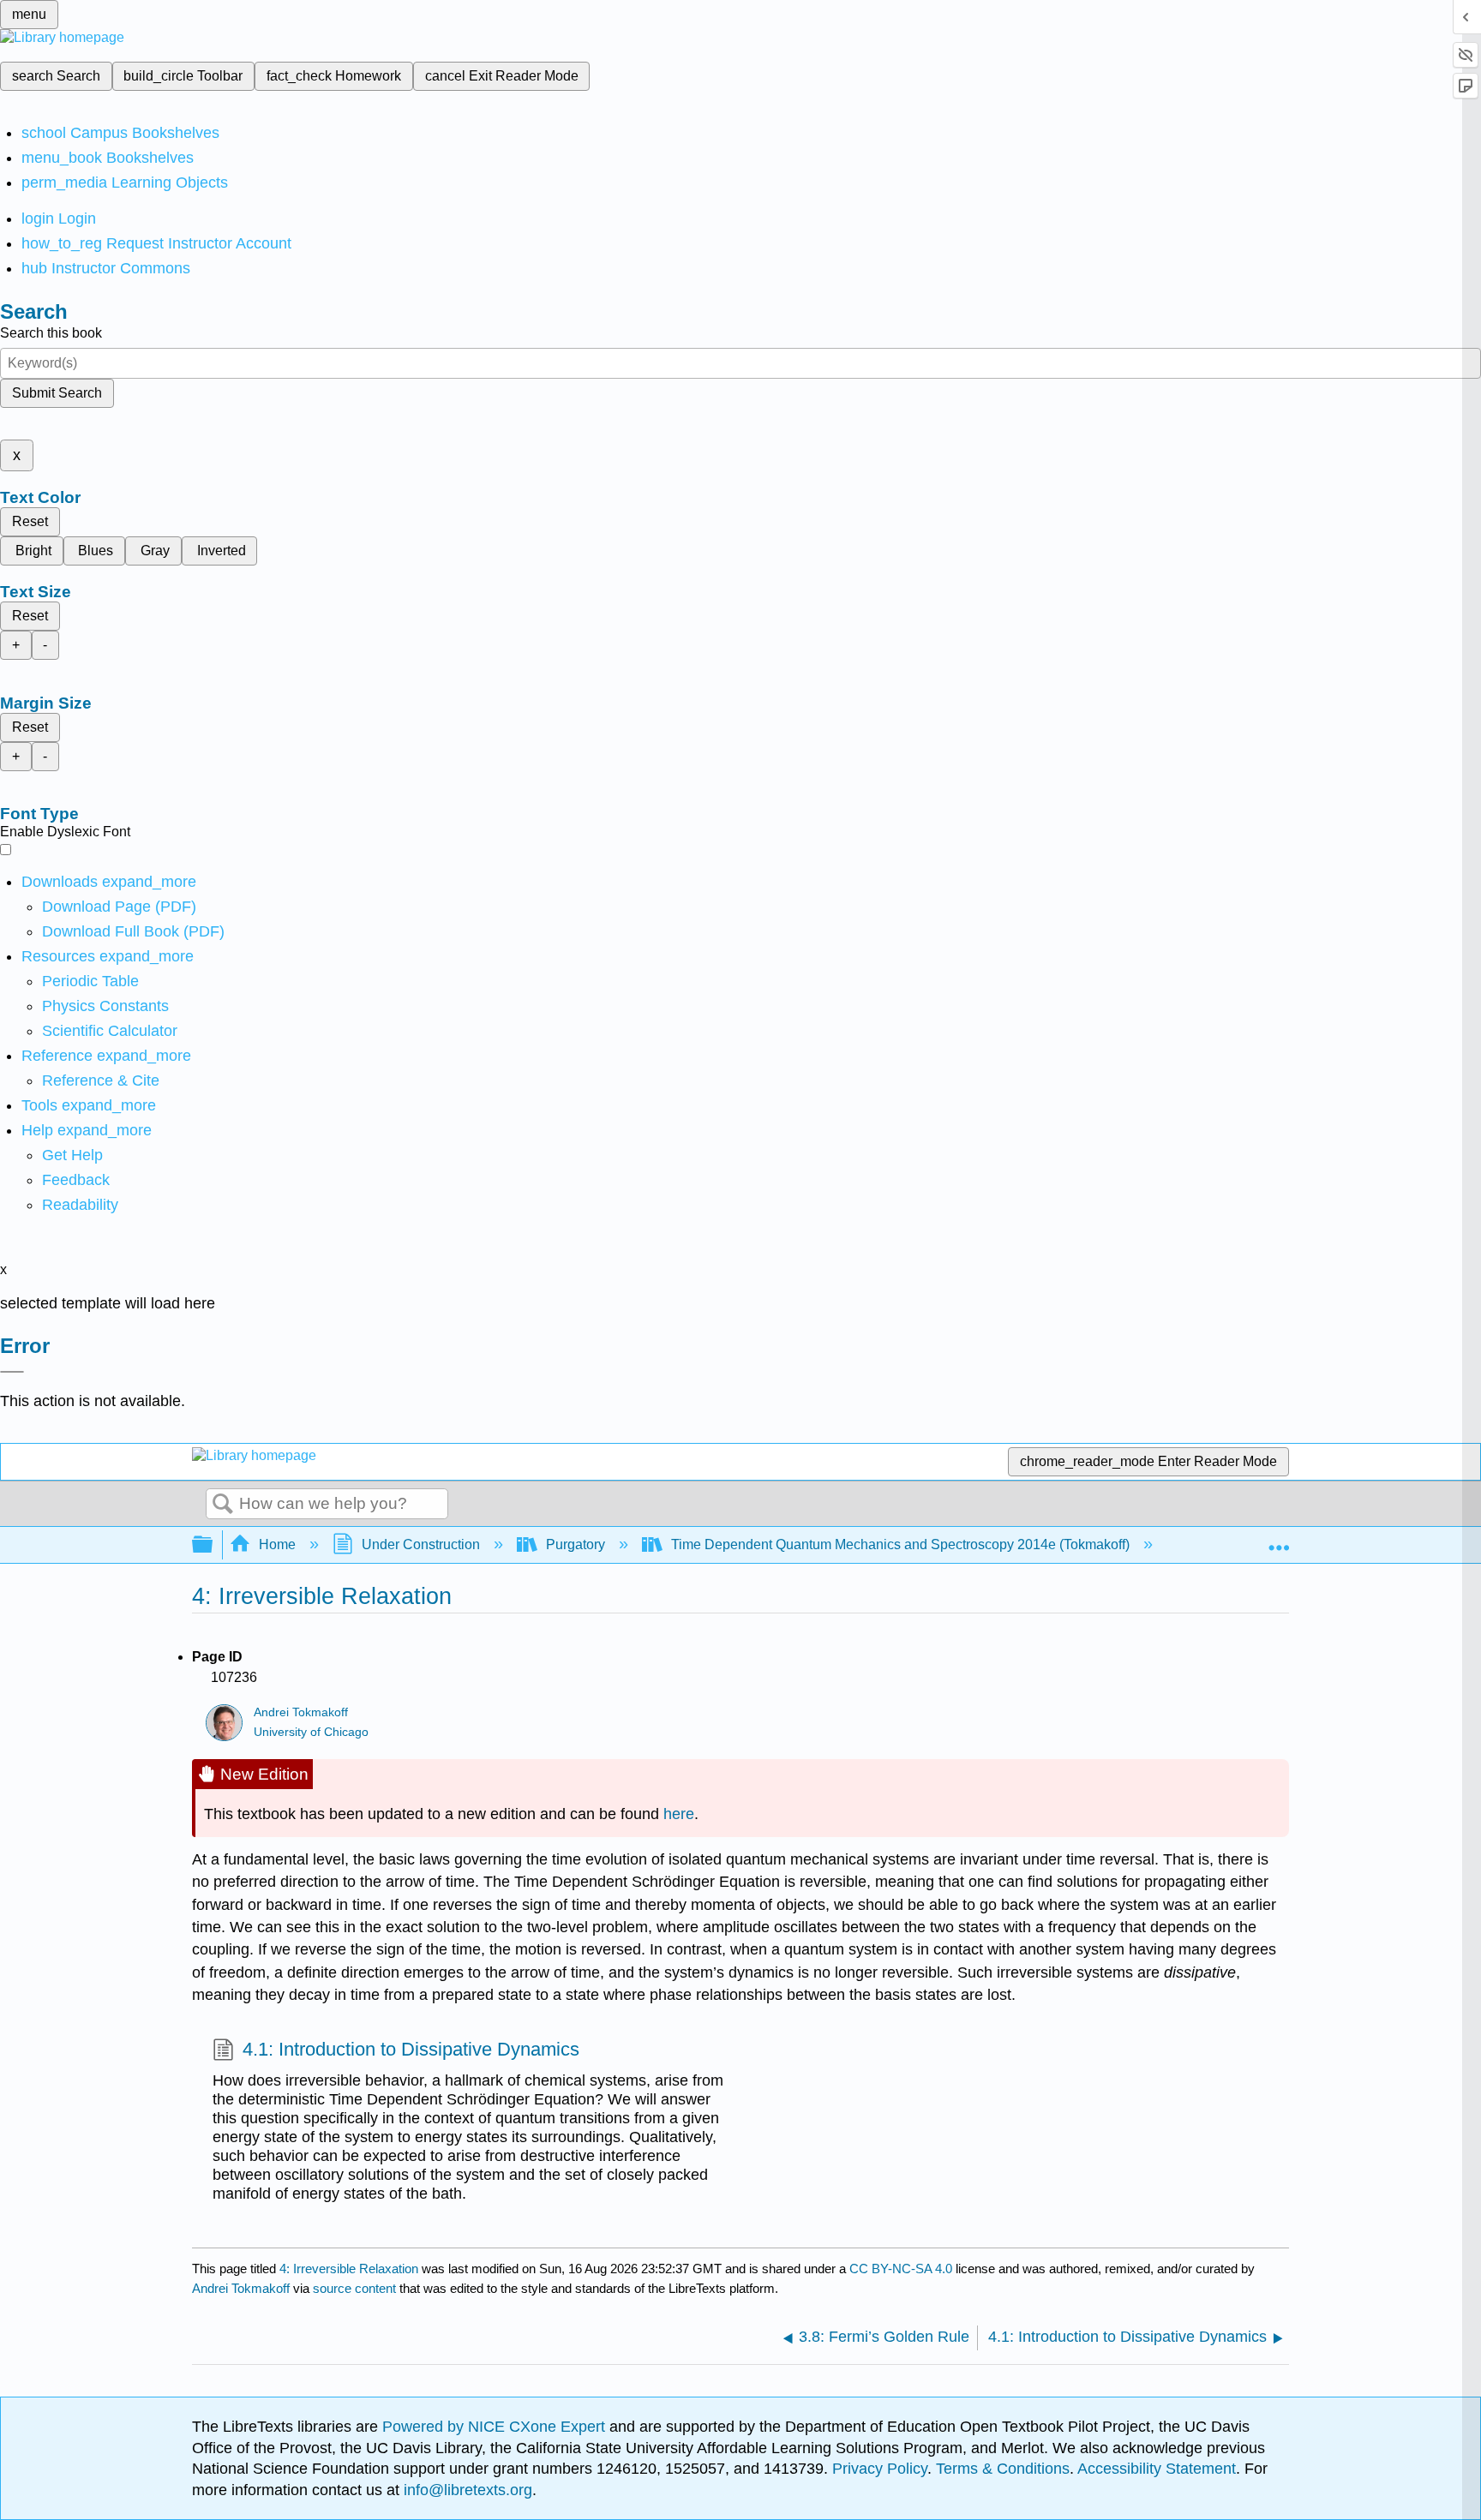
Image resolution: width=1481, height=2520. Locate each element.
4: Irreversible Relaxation (349, 2269)
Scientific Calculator (110, 1031)
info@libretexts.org (466, 2490)
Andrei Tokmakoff (301, 1712)
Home (277, 1544)
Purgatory (576, 1544)
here (679, 1814)
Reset (30, 521)
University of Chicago (311, 1732)
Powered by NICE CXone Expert (496, 2427)
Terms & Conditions (1003, 2469)
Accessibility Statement (1157, 2469)
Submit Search (57, 393)
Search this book (51, 333)
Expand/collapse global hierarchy (213, 1545)
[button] (76, 1180)
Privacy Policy (880, 2469)
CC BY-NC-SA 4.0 (901, 2269)
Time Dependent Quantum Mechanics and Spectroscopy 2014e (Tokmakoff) (900, 1544)
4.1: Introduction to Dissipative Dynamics (411, 2049)
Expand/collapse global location (1279, 1540)
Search (223, 1505)
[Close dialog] (12, 1372)
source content (354, 2288)
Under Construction (421, 1544)
